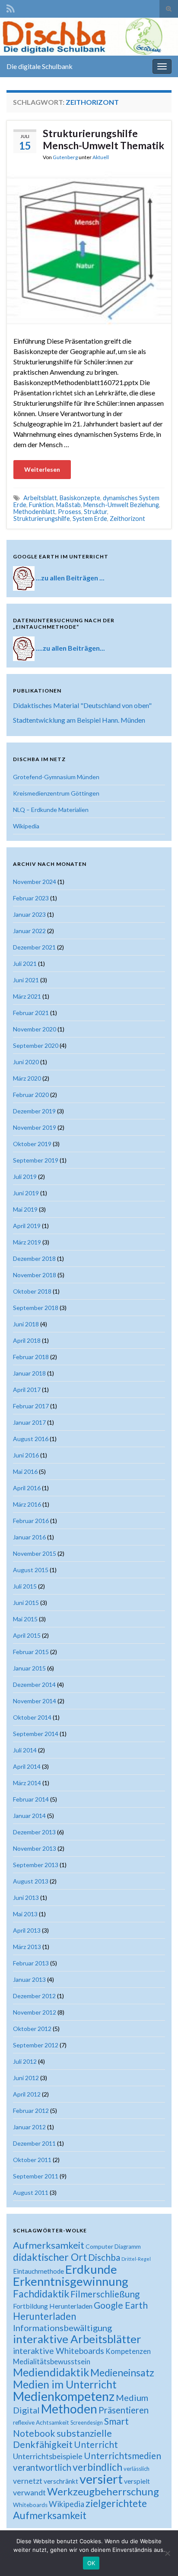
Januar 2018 (29, 1373)
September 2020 (36, 1045)
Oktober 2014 (32, 1717)
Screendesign (87, 2423)
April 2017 (27, 1390)
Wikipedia (26, 826)
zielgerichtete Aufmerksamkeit (80, 2509)
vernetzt (28, 2481)
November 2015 (35, 1553)
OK (91, 2563)
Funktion (41, 505)
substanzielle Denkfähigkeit (62, 2439)
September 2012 (36, 2045)
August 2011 (31, 2192)
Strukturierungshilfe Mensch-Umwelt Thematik (103, 139)
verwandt (29, 2492)
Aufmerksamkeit (49, 2245)
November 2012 (35, 2012)
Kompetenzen (128, 2351)
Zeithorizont (127, 519)
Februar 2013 (31, 1963)
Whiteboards (30, 2505)
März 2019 (27, 1242)
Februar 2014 (31, 1799)
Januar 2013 (29, 1979)
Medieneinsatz (122, 2372)
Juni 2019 (26, 1193)
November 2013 (35, 1848)
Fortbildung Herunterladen (53, 2306)
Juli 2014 (25, 1750)
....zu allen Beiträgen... (70, 648)
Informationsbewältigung (62, 2328)
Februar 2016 (31, 1521)
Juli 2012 (25, 2061)
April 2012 (27, 2094)
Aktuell (101, 157)
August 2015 (31, 1570)
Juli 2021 (25, 964)
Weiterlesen (42, 469)
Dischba (104, 2257)
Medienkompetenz (64, 2396)
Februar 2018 (31, 1357)
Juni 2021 (26, 980)
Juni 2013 (26, 1898)
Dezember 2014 (34, 1684)
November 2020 (35, 1029)
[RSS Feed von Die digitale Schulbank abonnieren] (11, 7)
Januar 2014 (29, 1816)
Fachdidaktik (41, 2294)
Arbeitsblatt (40, 498)
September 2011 (36, 2176)
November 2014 (35, 1701)
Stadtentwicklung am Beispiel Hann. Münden (79, 720)
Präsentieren (124, 2410)
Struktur (95, 512)
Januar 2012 (29, 2127)
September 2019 (36, 1160)
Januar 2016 (29, 1537)
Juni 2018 (26, 1324)
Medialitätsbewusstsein (52, 2361)
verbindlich (97, 2467)
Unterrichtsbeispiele (48, 2456)
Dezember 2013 (34, 1832)
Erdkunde (91, 2269)
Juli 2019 (25, 1177)
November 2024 (35, 882)
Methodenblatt (34, 512)
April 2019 (27, 1226)
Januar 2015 (29, 1668)
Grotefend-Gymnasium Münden (56, 777)
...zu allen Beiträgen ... (70, 578)
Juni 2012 (26, 2078)
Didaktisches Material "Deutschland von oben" (82, 705)
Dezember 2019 (34, 1111)
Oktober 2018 (32, 1291)
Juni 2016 (26, 1455)
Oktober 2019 (32, 1144)
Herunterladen (44, 2316)
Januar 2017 (29, 1422)
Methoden (69, 2409)
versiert (101, 2479)
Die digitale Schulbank (40, 66)
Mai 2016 (25, 1471)
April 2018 (27, 1340)
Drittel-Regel (136, 2259)
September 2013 (36, 1865)
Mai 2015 (25, 1619)
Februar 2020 (31, 1095)
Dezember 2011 (34, 2143)
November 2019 (35, 1127)
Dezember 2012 (34, 1996)
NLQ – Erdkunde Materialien (51, 810)
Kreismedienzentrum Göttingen (56, 793)
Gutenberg (65, 157)
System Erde (90, 519)
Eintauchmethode (38, 2271)
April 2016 (27, 1488)
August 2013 (31, 1881)
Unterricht (96, 2444)
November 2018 (35, 1275)
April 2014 (27, 1766)
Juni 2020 (26, 1062)
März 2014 (27, 1783)
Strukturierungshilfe (42, 519)
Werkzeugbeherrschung (103, 2491)
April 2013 (27, 1930)
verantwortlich (42, 2467)
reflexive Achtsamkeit (41, 2422)
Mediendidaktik (51, 2372)
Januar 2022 (29, 931)
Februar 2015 (31, 1652)
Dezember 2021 (34, 947)
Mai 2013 (25, 1914)
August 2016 (31, 1439)
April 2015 (27, 1635)
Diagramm (128, 2247)
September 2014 (36, 1734)
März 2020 (27, 1078)
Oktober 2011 (32, 2160)
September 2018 (36, 1308)
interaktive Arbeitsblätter (77, 2339)
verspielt (137, 2481)
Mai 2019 (25, 1209)
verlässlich (137, 2469)
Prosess (70, 512)
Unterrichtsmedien (122, 2455)
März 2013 (27, 1947)
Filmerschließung (105, 2294)
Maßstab (68, 505)
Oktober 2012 (32, 2029)
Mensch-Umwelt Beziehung (121, 505)
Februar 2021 (31, 1013)
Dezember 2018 (34, 1258)
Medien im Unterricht (65, 2384)
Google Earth (121, 2305)
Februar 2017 (31, 1406)
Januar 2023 (29, 914)
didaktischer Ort (50, 2257)
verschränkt (61, 2481)
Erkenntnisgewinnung (71, 2281)
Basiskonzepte (80, 498)
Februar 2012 (31, 2111)
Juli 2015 (25, 1586)
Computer (99, 2246)
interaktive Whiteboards (59, 2351)
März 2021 (27, 996)
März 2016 (27, 1504)
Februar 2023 (31, 898)
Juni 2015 (26, 1603)
